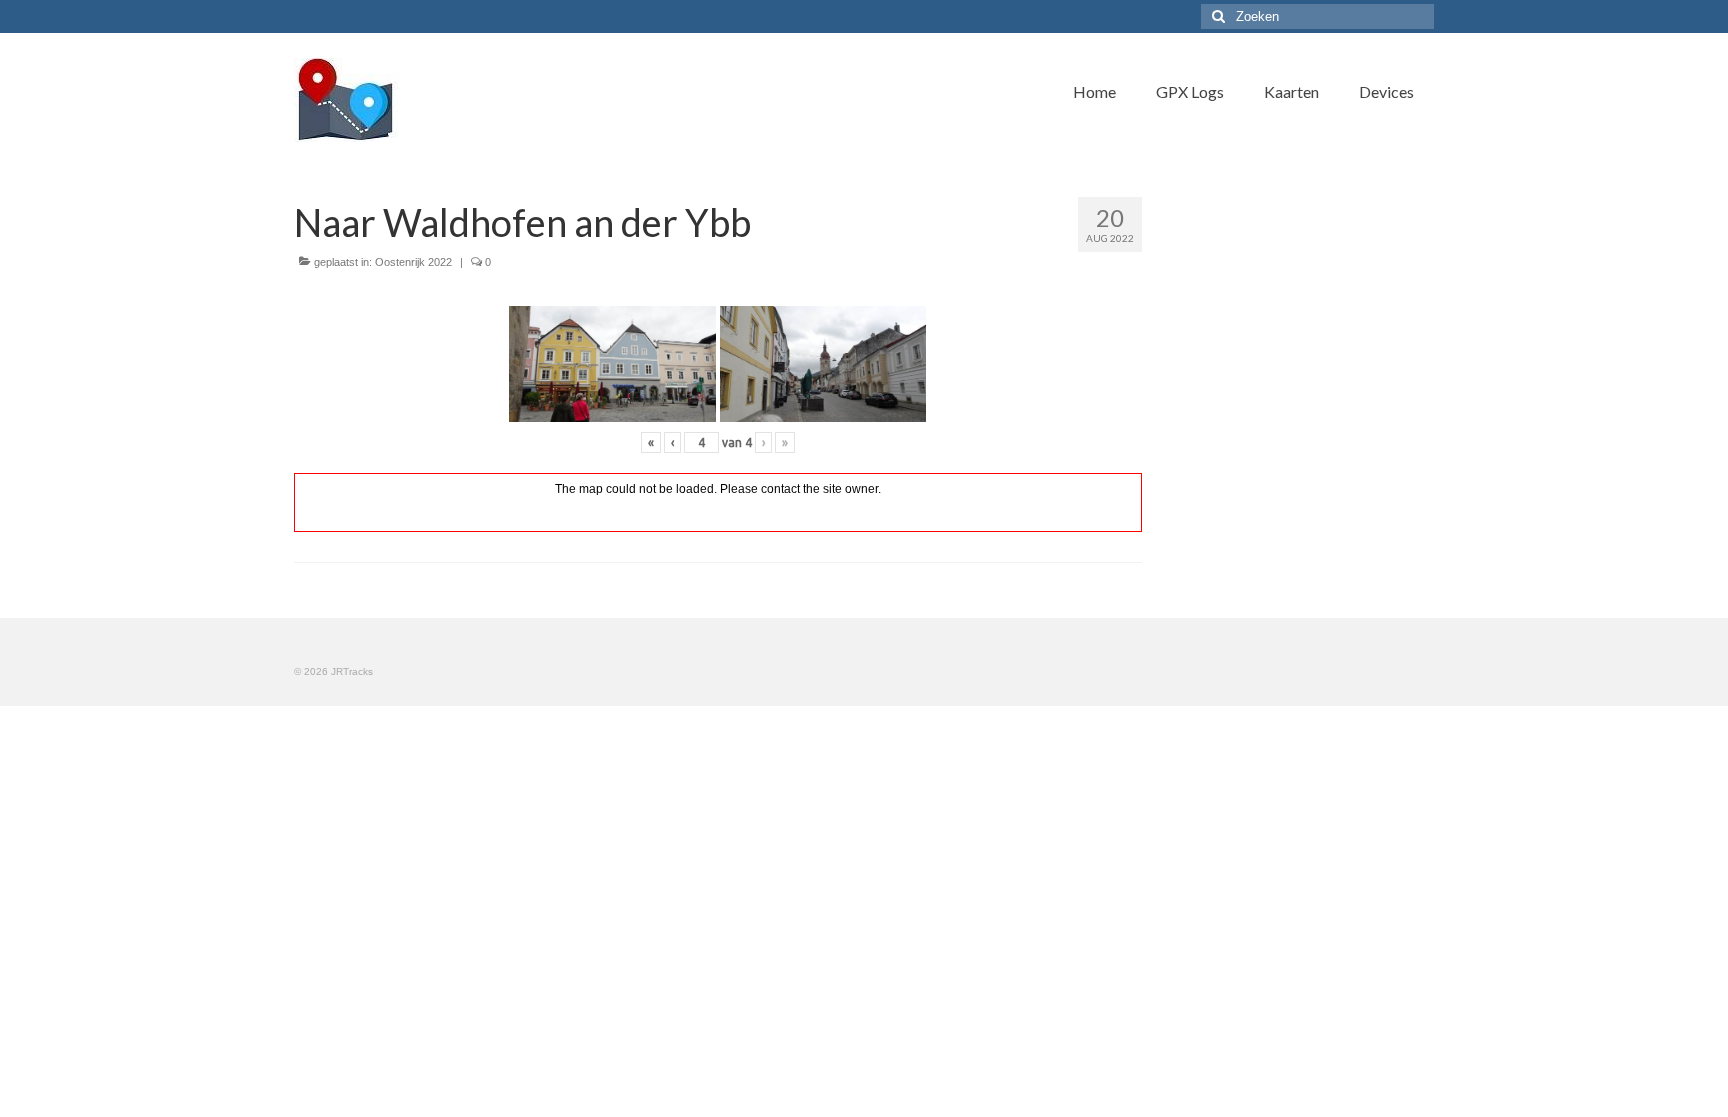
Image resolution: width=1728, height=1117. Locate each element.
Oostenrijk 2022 (413, 262)
